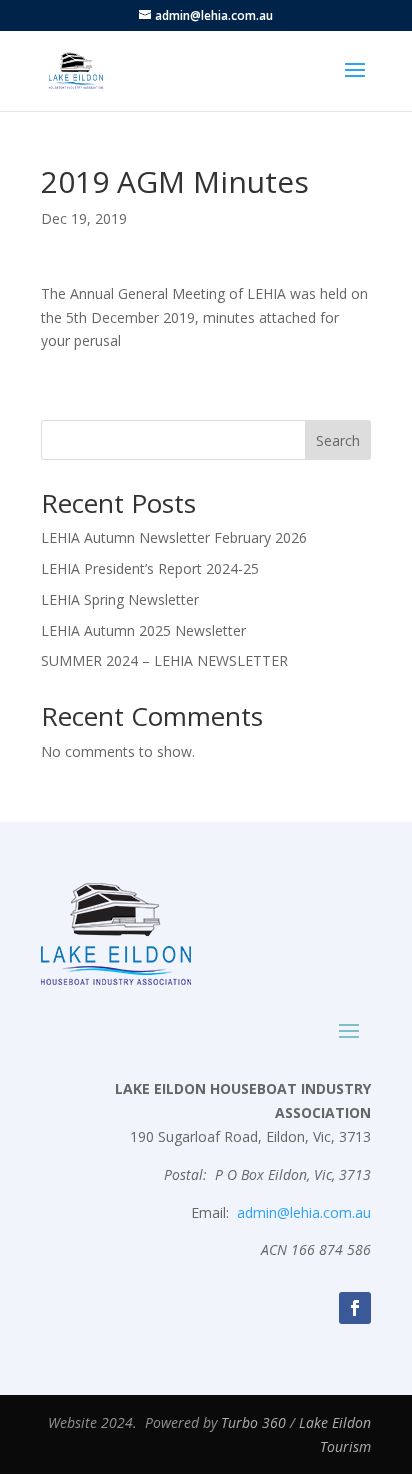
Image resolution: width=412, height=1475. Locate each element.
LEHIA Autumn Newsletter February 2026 (174, 537)
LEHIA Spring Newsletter (120, 599)
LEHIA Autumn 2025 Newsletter (143, 630)
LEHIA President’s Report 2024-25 (150, 568)
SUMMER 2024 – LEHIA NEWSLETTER (164, 660)
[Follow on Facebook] (355, 1308)
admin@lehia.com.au (304, 1212)
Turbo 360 (253, 1422)
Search (338, 440)
